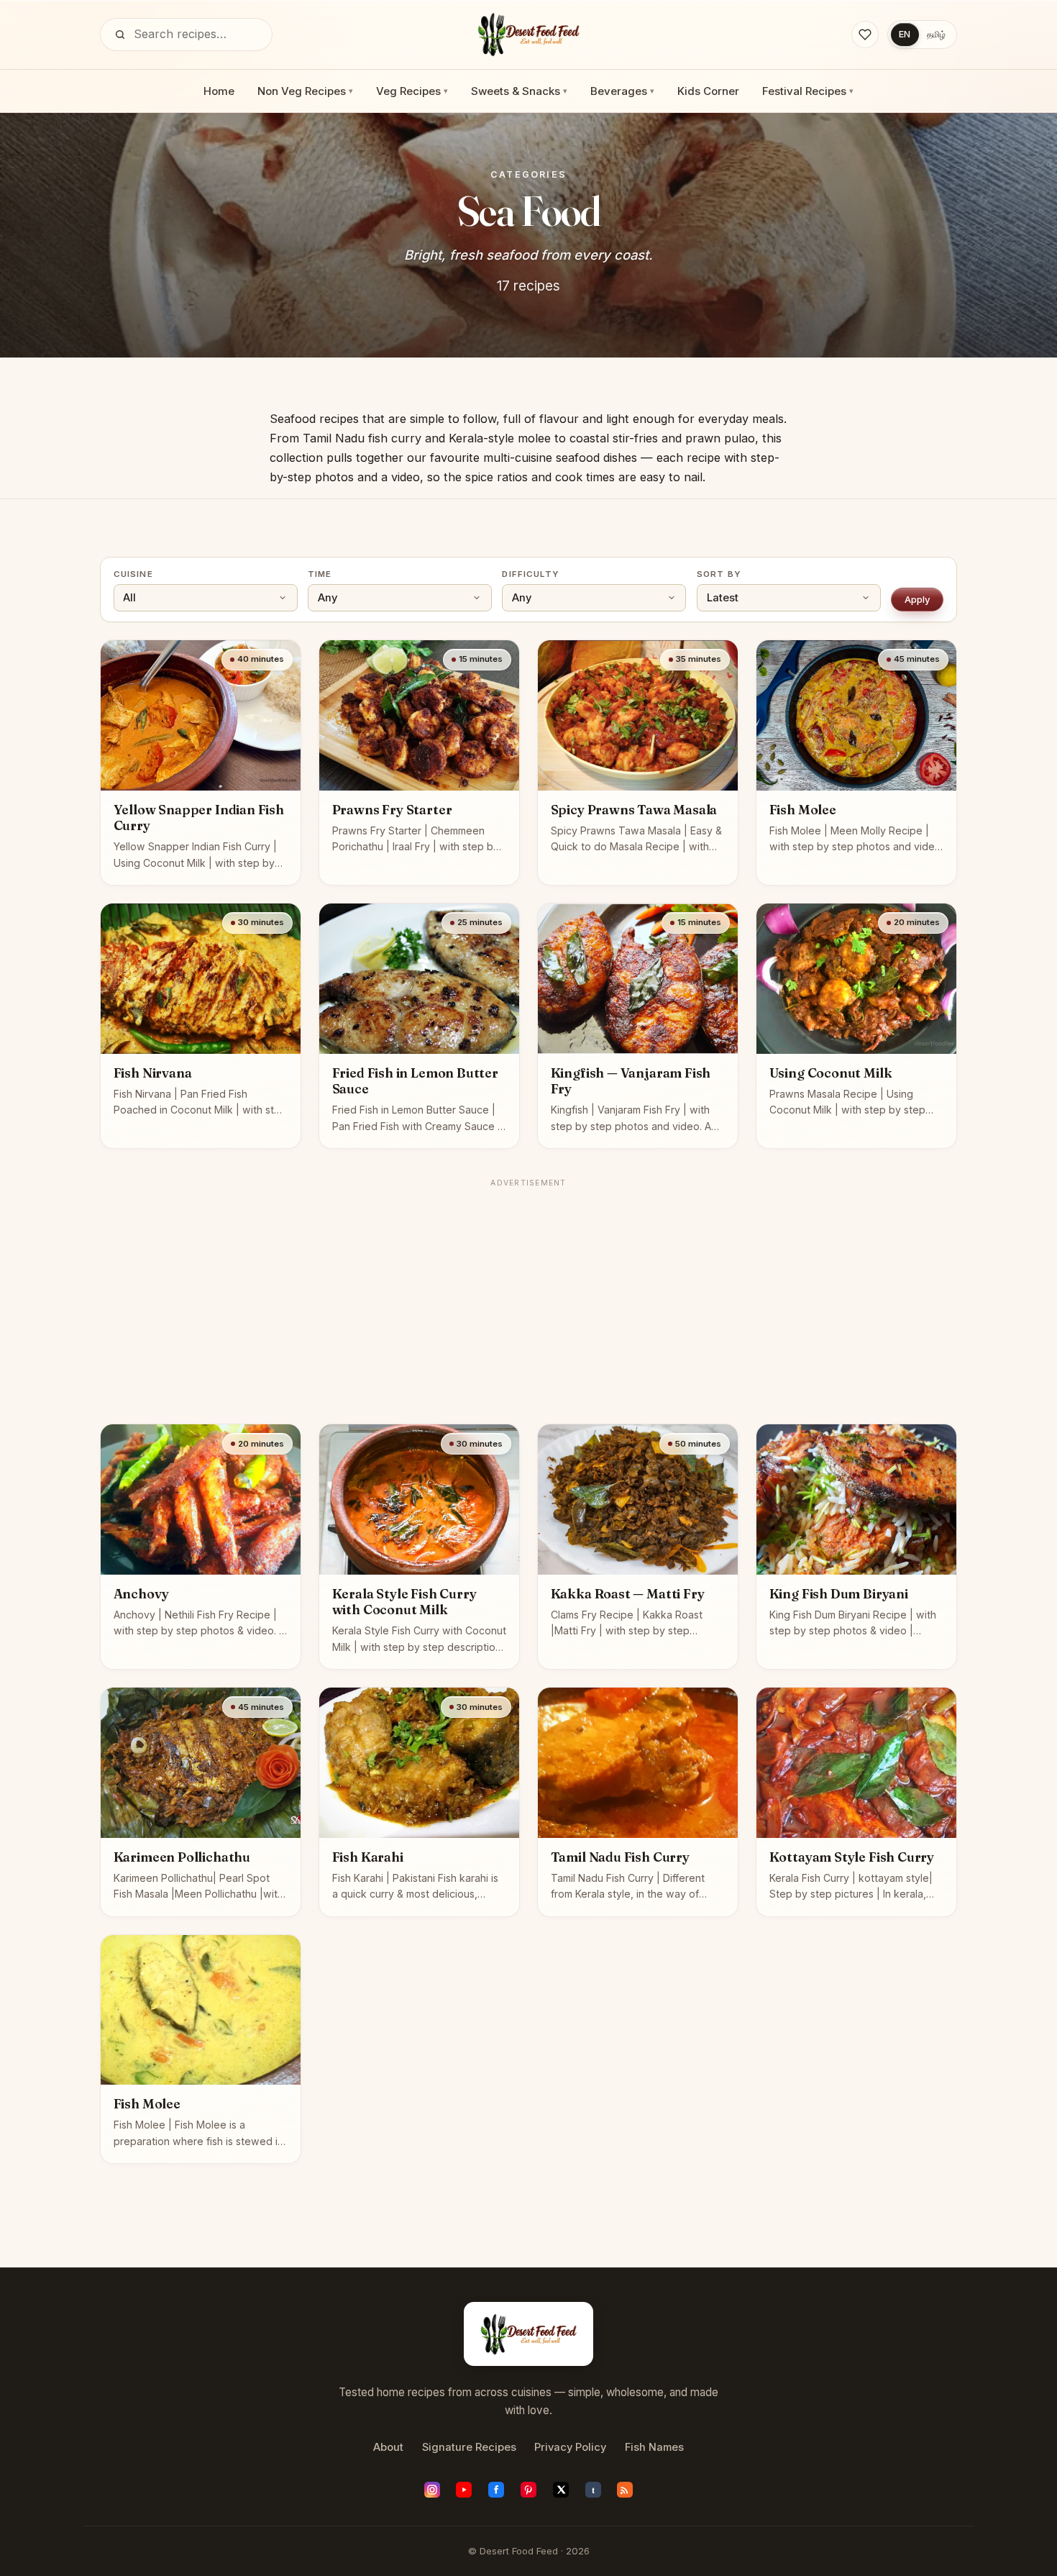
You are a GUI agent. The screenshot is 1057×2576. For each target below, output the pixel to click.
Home (219, 91)
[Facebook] (496, 2490)
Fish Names (654, 2447)
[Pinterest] (528, 2490)
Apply (918, 599)
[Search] (120, 35)
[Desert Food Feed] (529, 35)
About (388, 2447)
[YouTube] (464, 2490)
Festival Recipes (808, 91)
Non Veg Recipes (305, 91)
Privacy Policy (570, 2447)
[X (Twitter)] (561, 2490)
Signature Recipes (469, 2447)
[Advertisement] (528, 1294)
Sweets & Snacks (519, 91)
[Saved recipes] (865, 35)
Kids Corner (708, 91)
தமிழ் (936, 34)
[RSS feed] (625, 2490)
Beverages (622, 91)
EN (905, 34)
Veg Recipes (412, 91)
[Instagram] (432, 2490)
